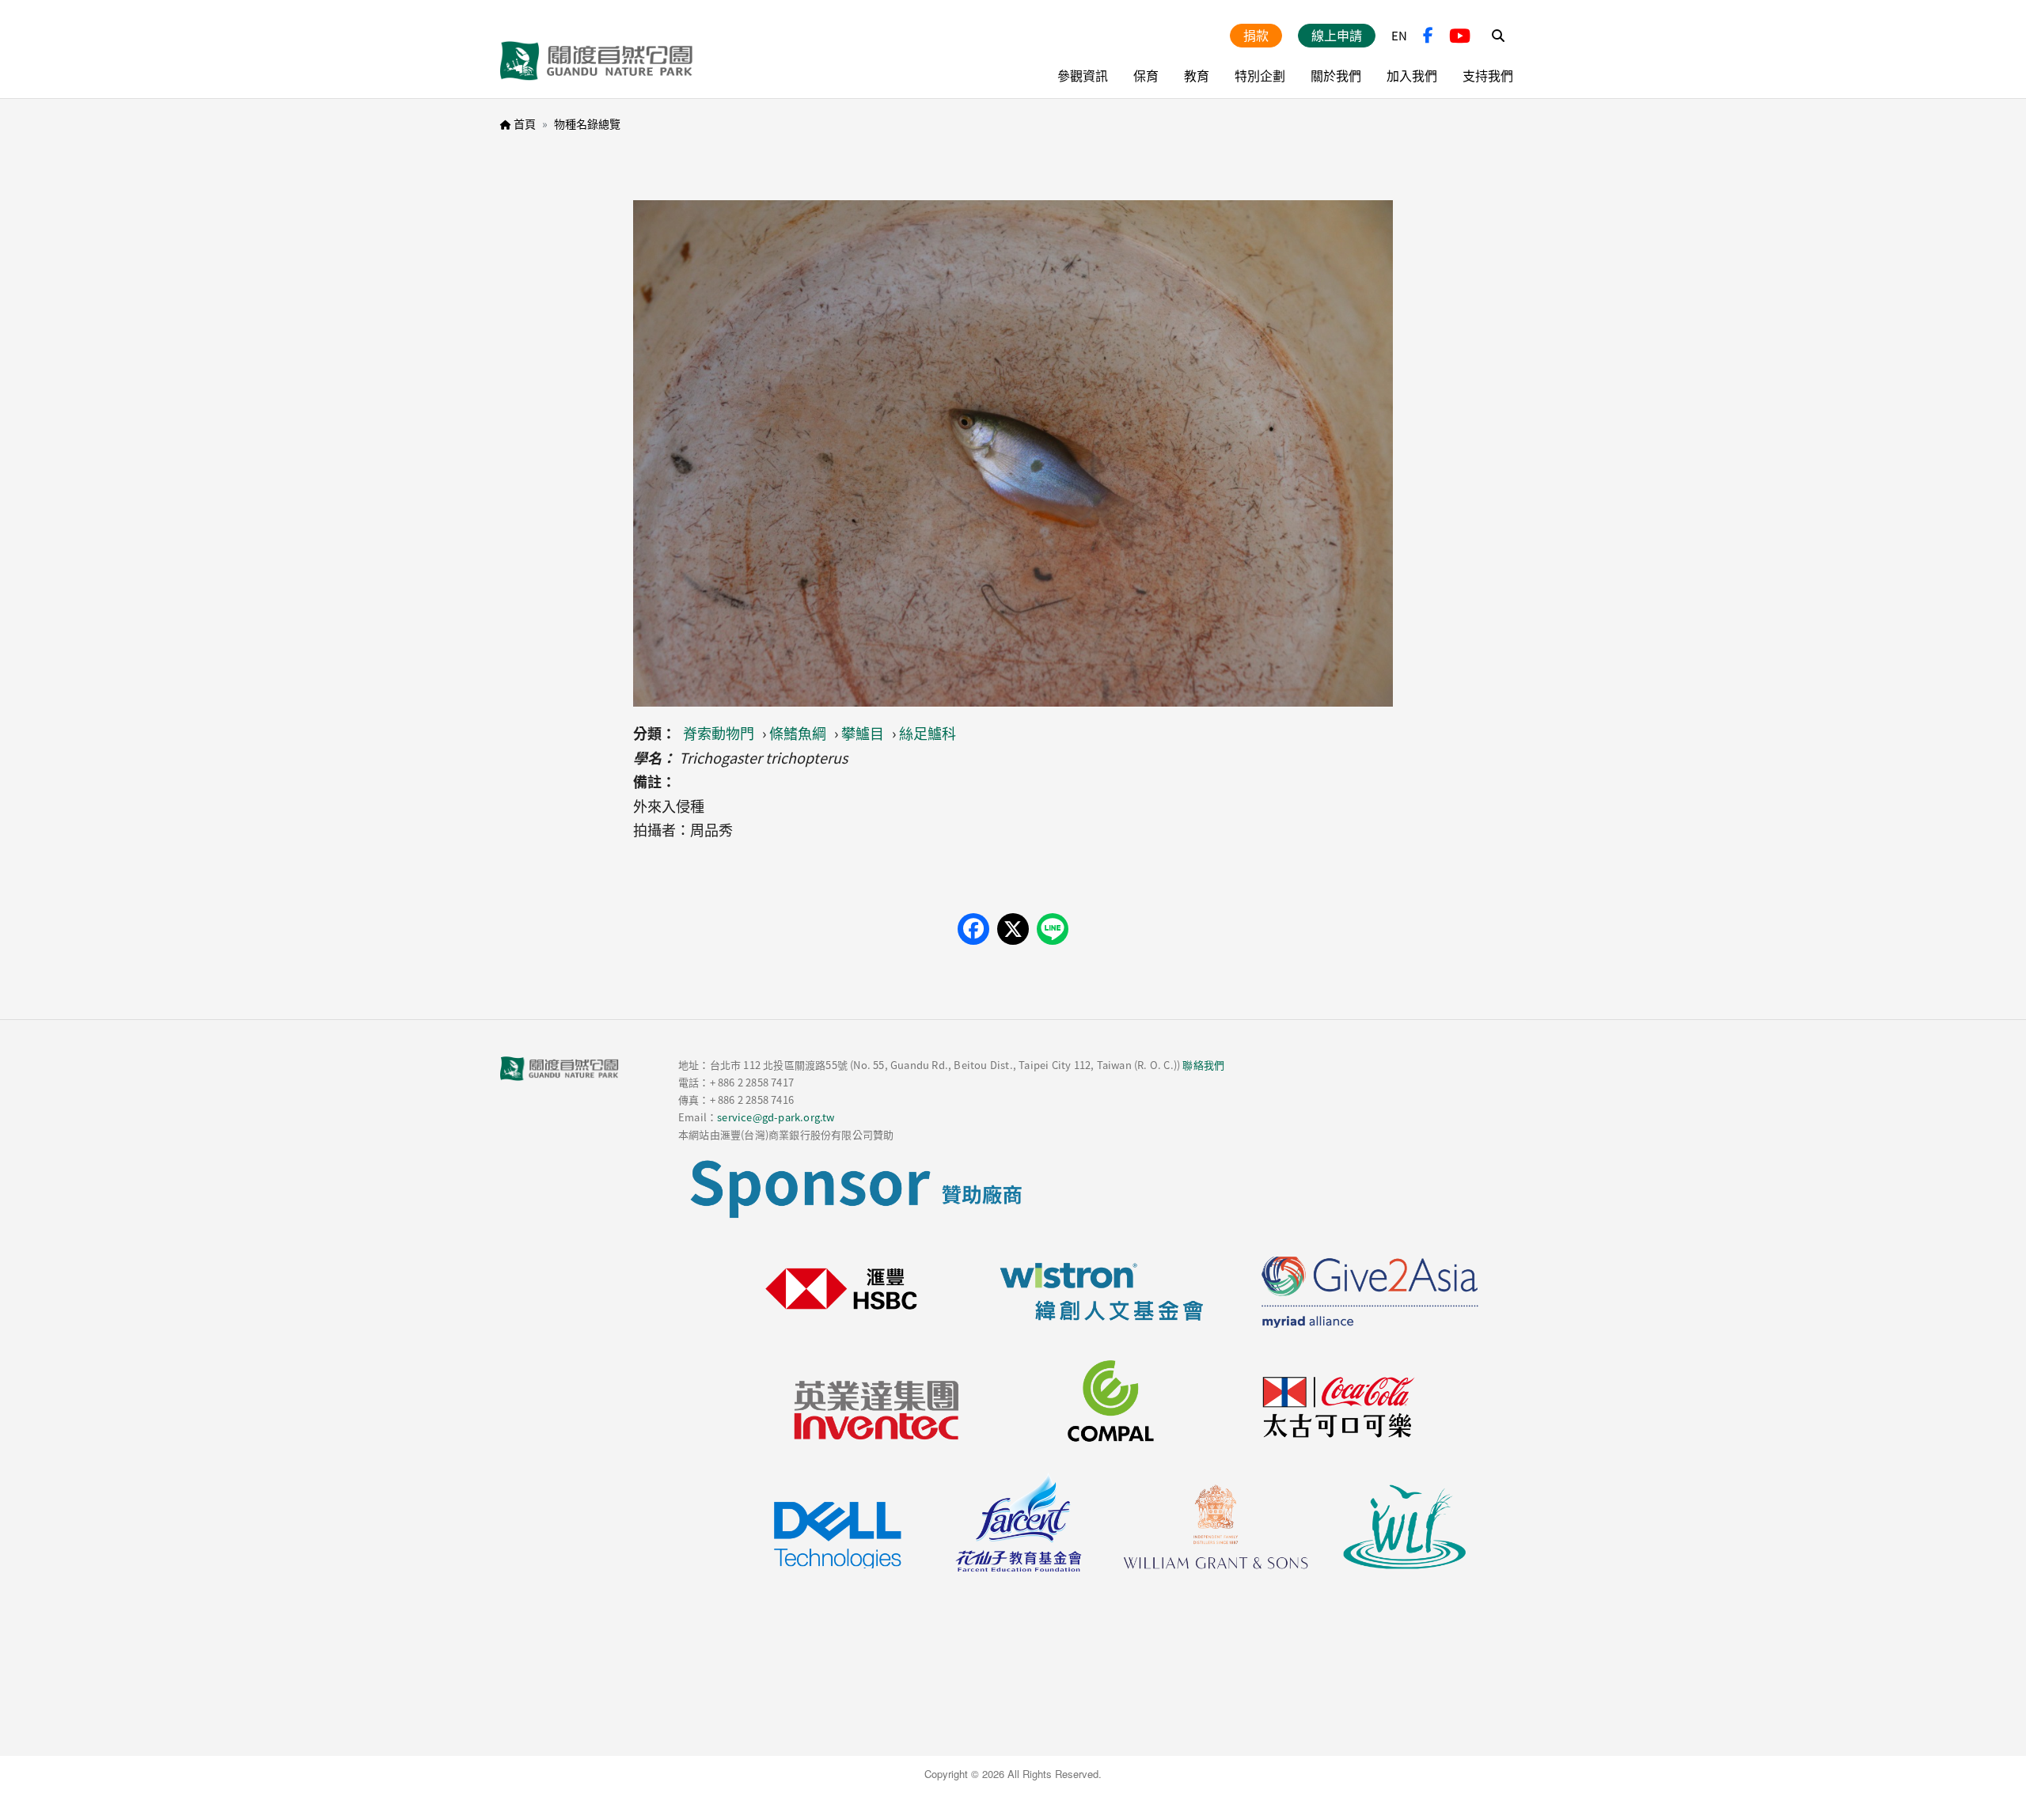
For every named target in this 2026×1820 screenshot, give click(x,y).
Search (1498, 36)
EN (1399, 35)
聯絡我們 (1203, 1065)
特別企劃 (1260, 75)
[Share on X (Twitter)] (1013, 929)
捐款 (1256, 35)
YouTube (1460, 36)
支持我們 (1488, 75)
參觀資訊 (1083, 75)
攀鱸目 (863, 733)
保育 (1146, 75)
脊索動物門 (719, 733)
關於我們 (1336, 75)
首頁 (525, 123)
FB (1428, 36)
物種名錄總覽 (587, 123)
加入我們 (1412, 75)
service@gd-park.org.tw (776, 1117)
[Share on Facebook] (973, 929)
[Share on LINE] (1053, 929)
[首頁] (597, 61)
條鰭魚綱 (798, 733)
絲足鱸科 (928, 733)
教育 (1197, 75)
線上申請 (1337, 35)
